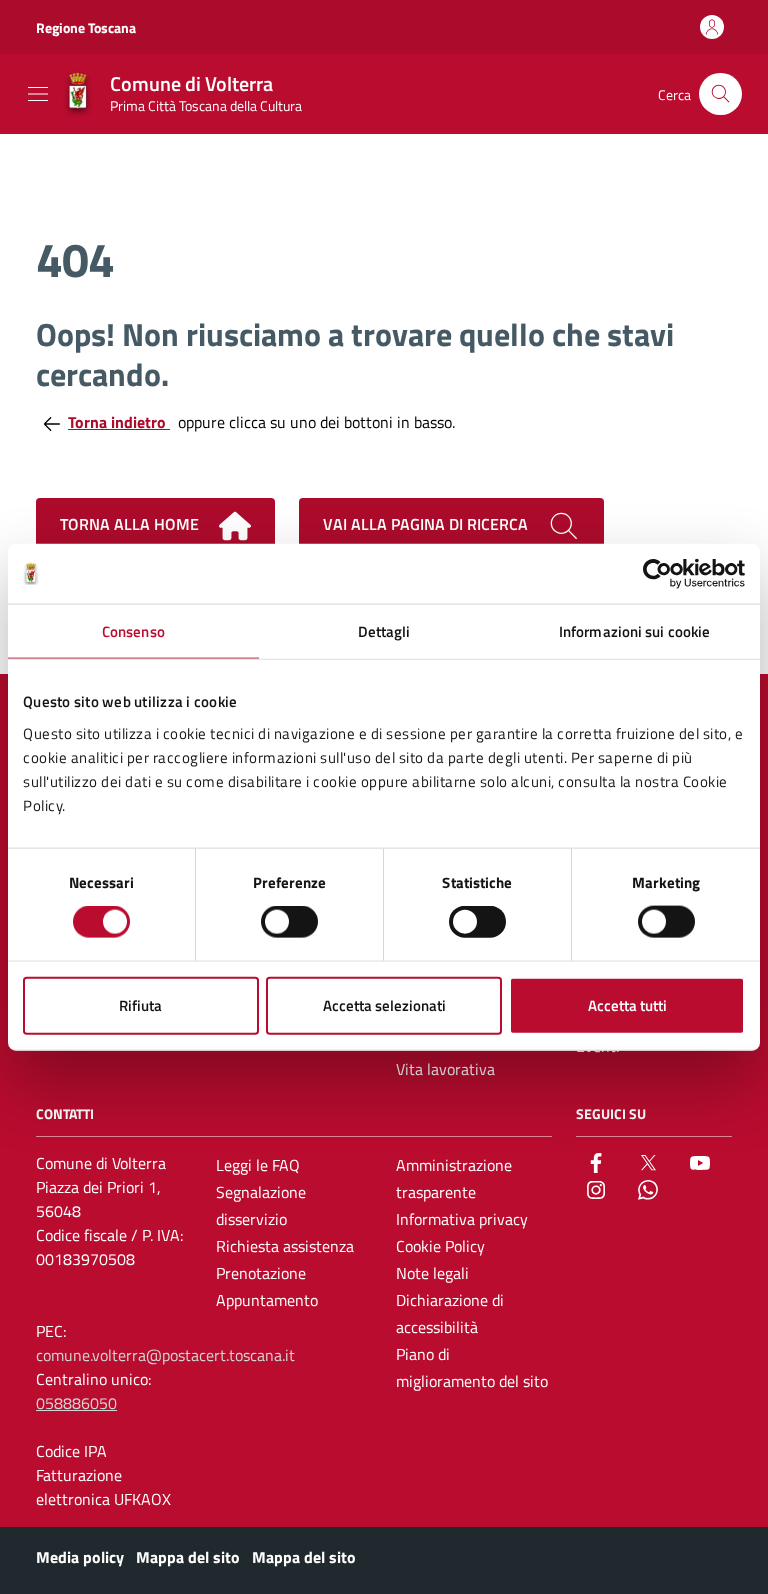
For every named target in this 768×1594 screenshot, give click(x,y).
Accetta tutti (627, 1004)
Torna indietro (119, 422)
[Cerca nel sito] (720, 94)
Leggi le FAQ (258, 1165)
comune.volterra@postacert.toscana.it (165, 1355)
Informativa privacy (462, 1219)
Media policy (80, 1557)
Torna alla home (131, 524)
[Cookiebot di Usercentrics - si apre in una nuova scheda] (657, 574)
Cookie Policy (440, 1246)
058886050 (76, 1403)
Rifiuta (140, 1004)
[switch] (289, 922)
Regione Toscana (86, 27)
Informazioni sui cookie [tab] (634, 631)
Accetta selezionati (384, 1004)
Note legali (432, 1273)
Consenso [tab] (133, 631)
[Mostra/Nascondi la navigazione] (38, 94)
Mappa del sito (188, 1557)
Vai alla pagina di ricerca (427, 524)
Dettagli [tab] (384, 631)
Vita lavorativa (445, 1069)
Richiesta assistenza (285, 1246)
